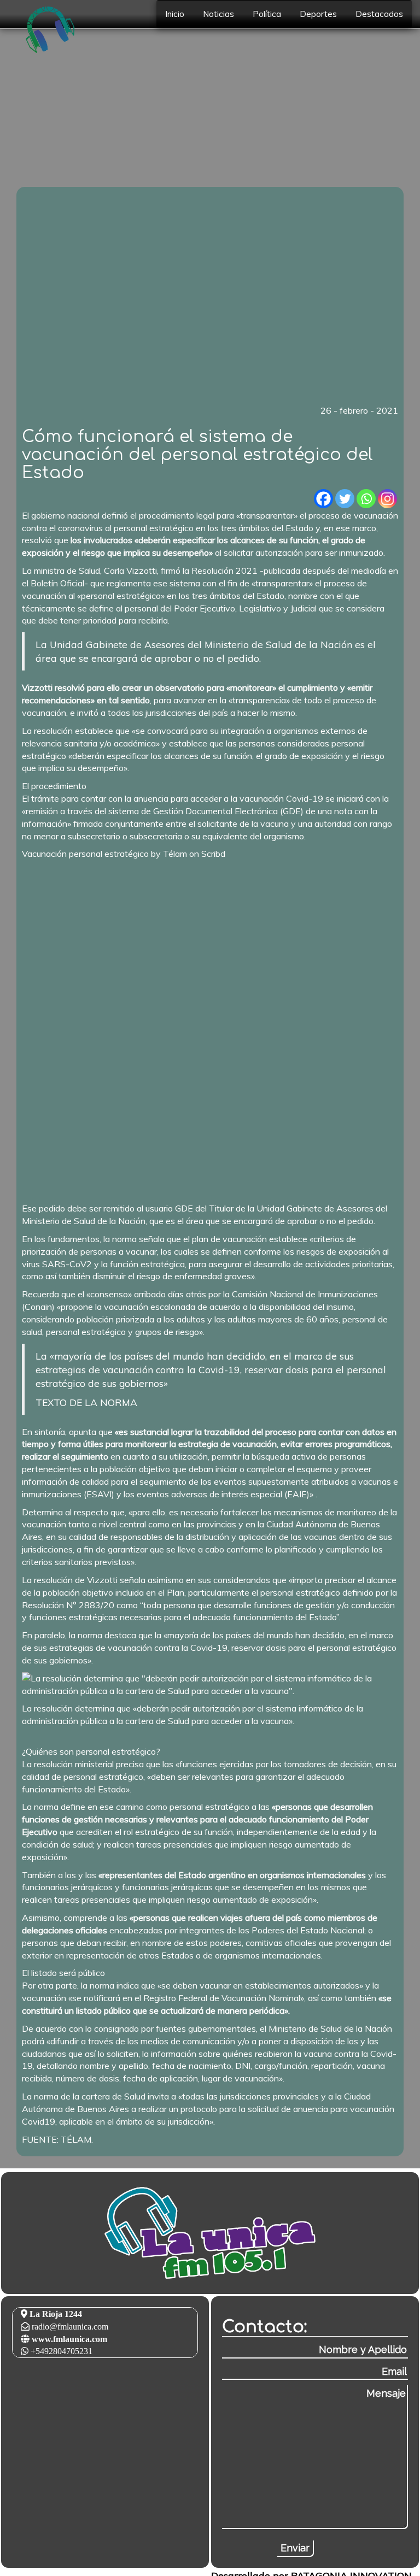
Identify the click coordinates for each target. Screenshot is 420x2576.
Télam (175, 854)
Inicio (175, 14)
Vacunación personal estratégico (85, 854)
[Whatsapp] (366, 499)
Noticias (218, 14)
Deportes (318, 14)
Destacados (379, 14)
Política (267, 14)
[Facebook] (323, 499)
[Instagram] (387, 499)
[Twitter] (345, 499)
